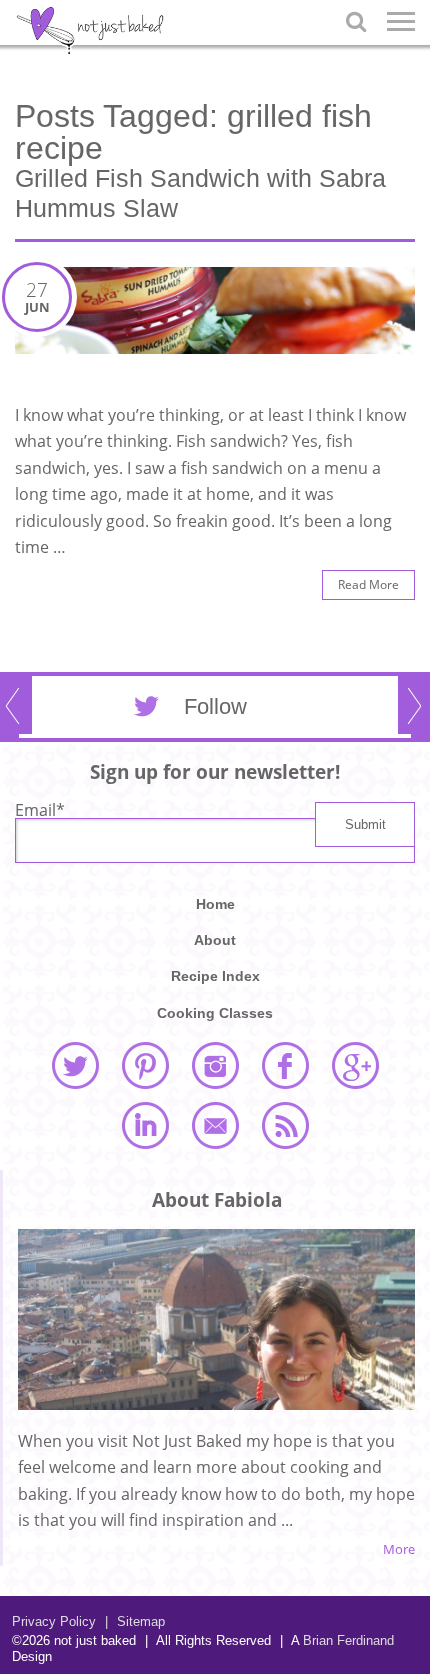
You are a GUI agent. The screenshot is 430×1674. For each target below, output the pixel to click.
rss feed (285, 1125)
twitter (75, 1065)
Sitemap (135, 1621)
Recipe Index (215, 976)
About (215, 940)
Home (215, 904)
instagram (215, 1065)
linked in (145, 1125)
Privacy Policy (54, 1621)
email (215, 1125)
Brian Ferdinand (348, 1640)
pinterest (145, 1065)
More (399, 1549)
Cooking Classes (215, 1013)
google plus (355, 1065)
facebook (285, 1065)
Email (40, 810)
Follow (215, 706)
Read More (368, 584)
